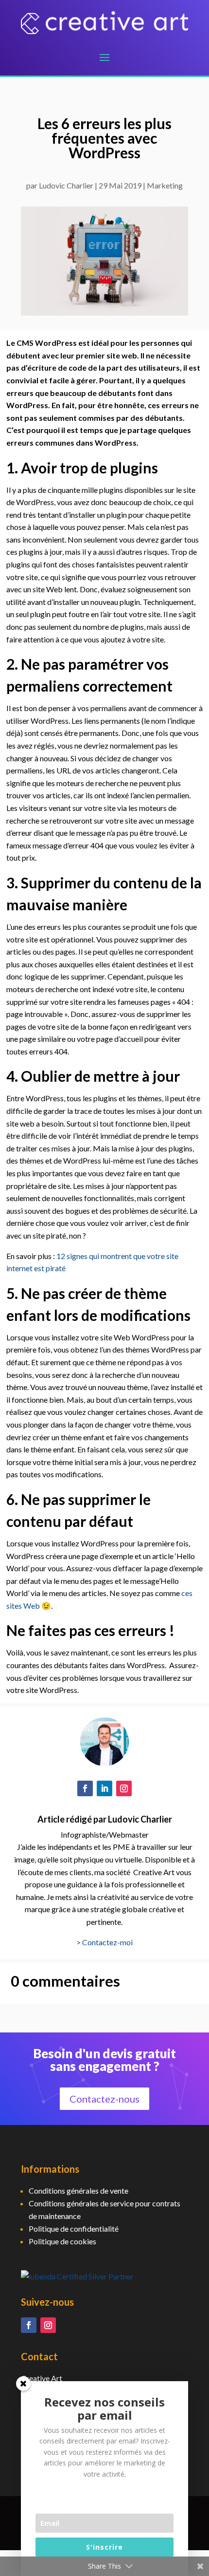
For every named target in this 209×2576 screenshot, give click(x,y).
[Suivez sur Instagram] (124, 1788)
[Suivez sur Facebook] (85, 1788)
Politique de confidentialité (74, 2228)
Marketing (165, 185)
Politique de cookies (62, 2241)
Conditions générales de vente (78, 2191)
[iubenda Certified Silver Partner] (77, 2276)
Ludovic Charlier (66, 185)
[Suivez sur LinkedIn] (104, 1788)
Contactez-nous (104, 2099)
